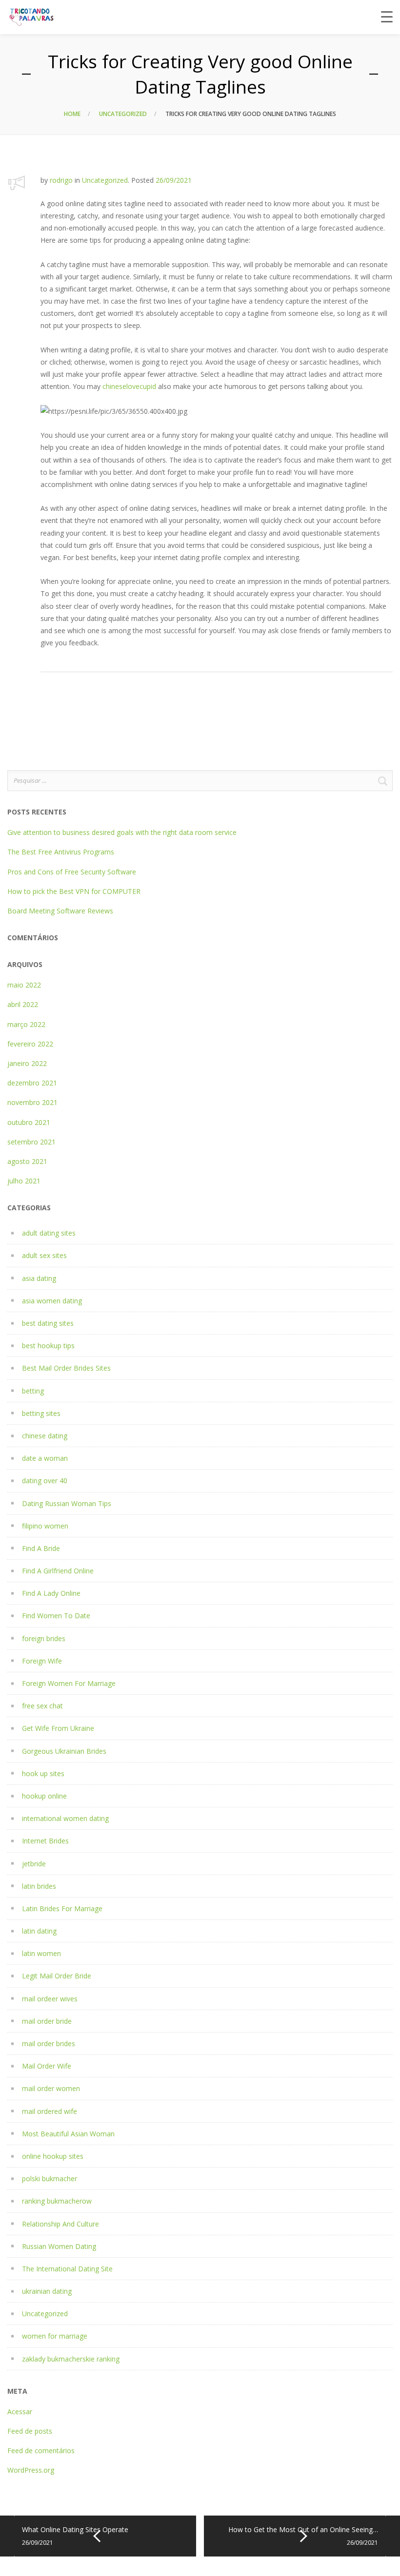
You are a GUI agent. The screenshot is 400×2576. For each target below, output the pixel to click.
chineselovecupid (129, 386)
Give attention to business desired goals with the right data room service (122, 832)
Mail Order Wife (47, 2066)
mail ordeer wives (50, 1999)
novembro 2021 (32, 1102)
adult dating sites (49, 1233)
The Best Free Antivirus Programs (61, 852)
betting (33, 1391)
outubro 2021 (29, 1122)
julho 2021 (24, 1181)
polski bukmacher (50, 2179)
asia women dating (52, 1301)
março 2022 (26, 1024)
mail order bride (47, 2021)
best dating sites (48, 1323)
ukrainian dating (47, 2291)
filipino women (45, 1526)
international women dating (65, 1818)
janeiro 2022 (27, 1063)
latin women (41, 1953)
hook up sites (43, 1773)
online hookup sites (53, 2156)
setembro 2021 (31, 1142)
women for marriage (55, 2336)
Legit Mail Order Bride (57, 1976)
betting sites (41, 1413)
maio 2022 (24, 985)
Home (72, 114)
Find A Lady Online (51, 1593)
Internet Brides (45, 1841)
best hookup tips (48, 1346)
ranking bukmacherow (57, 2201)
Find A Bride (41, 1548)
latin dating (39, 1931)
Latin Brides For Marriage (62, 1908)
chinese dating (45, 1436)
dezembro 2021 (32, 1083)
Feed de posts (30, 2431)
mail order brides (49, 2043)
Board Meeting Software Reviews (60, 911)
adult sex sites (44, 1255)
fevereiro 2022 (30, 1044)
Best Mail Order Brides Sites (66, 1368)
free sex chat (42, 1706)
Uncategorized (123, 114)
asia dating (39, 1278)
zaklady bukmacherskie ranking (71, 2359)
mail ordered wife (50, 2111)
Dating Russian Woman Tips (67, 1503)
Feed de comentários (41, 2450)
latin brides (39, 1886)
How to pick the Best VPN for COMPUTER (74, 891)
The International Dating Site (67, 2269)
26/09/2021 (174, 180)
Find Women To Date (56, 1616)
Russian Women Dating (59, 2246)
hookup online (44, 1796)
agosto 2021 (27, 1161)
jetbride (34, 1864)
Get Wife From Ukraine (58, 1728)
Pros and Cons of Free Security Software (72, 872)
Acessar (20, 2411)
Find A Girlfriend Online (58, 1571)
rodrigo (61, 180)
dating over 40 (45, 1481)
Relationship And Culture (60, 2224)
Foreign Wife (42, 1661)
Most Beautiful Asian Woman (68, 2134)
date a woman (45, 1458)
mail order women (51, 2088)
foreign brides (44, 1638)
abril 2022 (23, 1004)
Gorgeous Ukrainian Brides (64, 1751)
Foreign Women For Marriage (69, 1683)
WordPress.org (31, 2470)
